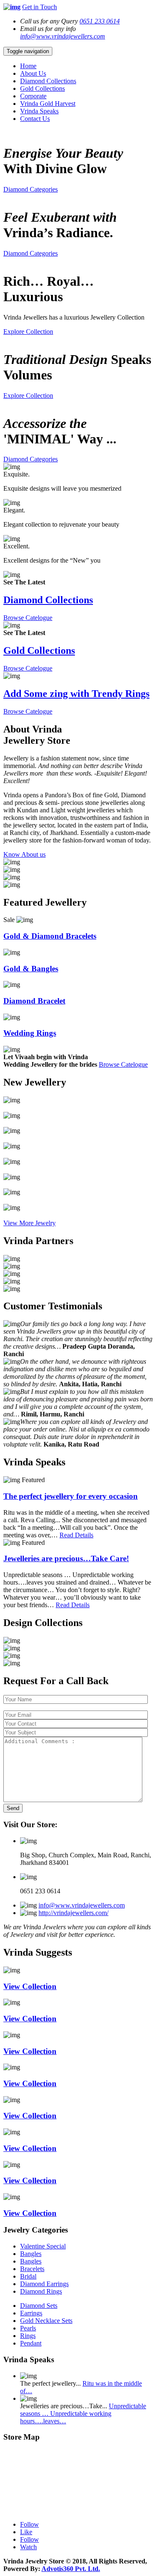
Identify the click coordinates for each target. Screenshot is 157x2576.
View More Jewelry (30, 1223)
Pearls (28, 2328)
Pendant (31, 2343)
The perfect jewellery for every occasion (71, 1496)
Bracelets (32, 2269)
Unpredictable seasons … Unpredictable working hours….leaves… (83, 2413)
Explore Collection (28, 332)
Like (26, 2532)
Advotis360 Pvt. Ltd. (71, 2569)
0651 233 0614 (100, 21)
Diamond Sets (39, 2306)
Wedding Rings (30, 1033)
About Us (33, 73)
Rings (28, 2336)
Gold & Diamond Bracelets (50, 936)
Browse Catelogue (28, 618)
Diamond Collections (48, 81)
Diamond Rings (41, 2291)
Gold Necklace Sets (46, 2321)
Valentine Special (43, 2246)
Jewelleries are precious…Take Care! (66, 1558)
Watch (28, 2547)
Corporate (33, 96)
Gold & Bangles (31, 969)
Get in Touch (40, 7)
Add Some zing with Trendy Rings (76, 694)
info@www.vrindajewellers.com (63, 36)
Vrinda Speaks (39, 111)
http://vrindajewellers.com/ (73, 1913)
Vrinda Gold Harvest (48, 104)
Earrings (31, 2313)
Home (28, 66)
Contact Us (35, 119)
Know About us (24, 854)
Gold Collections (42, 88)
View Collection (30, 1986)
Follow (30, 2524)
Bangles (31, 2254)
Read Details (76, 1535)
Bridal (28, 2276)
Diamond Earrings (44, 2284)
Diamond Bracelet (34, 1001)
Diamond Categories (31, 189)
